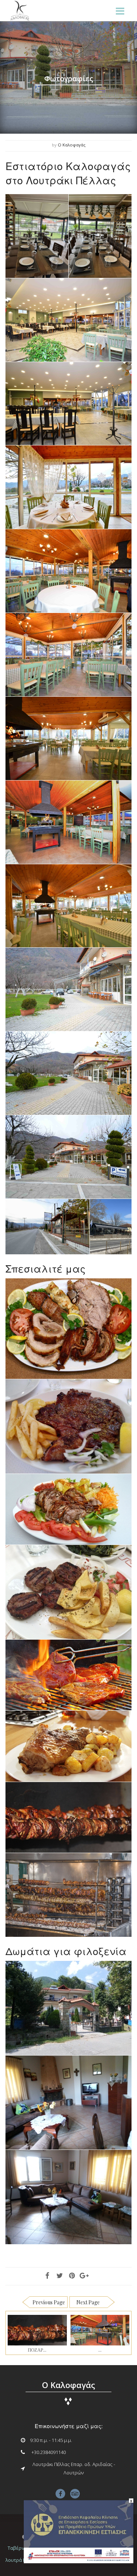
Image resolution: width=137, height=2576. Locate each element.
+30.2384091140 (49, 2452)
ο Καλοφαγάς (72, 145)
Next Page (88, 2302)
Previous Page (49, 2302)
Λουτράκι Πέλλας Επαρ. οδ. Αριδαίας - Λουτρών (74, 2468)
